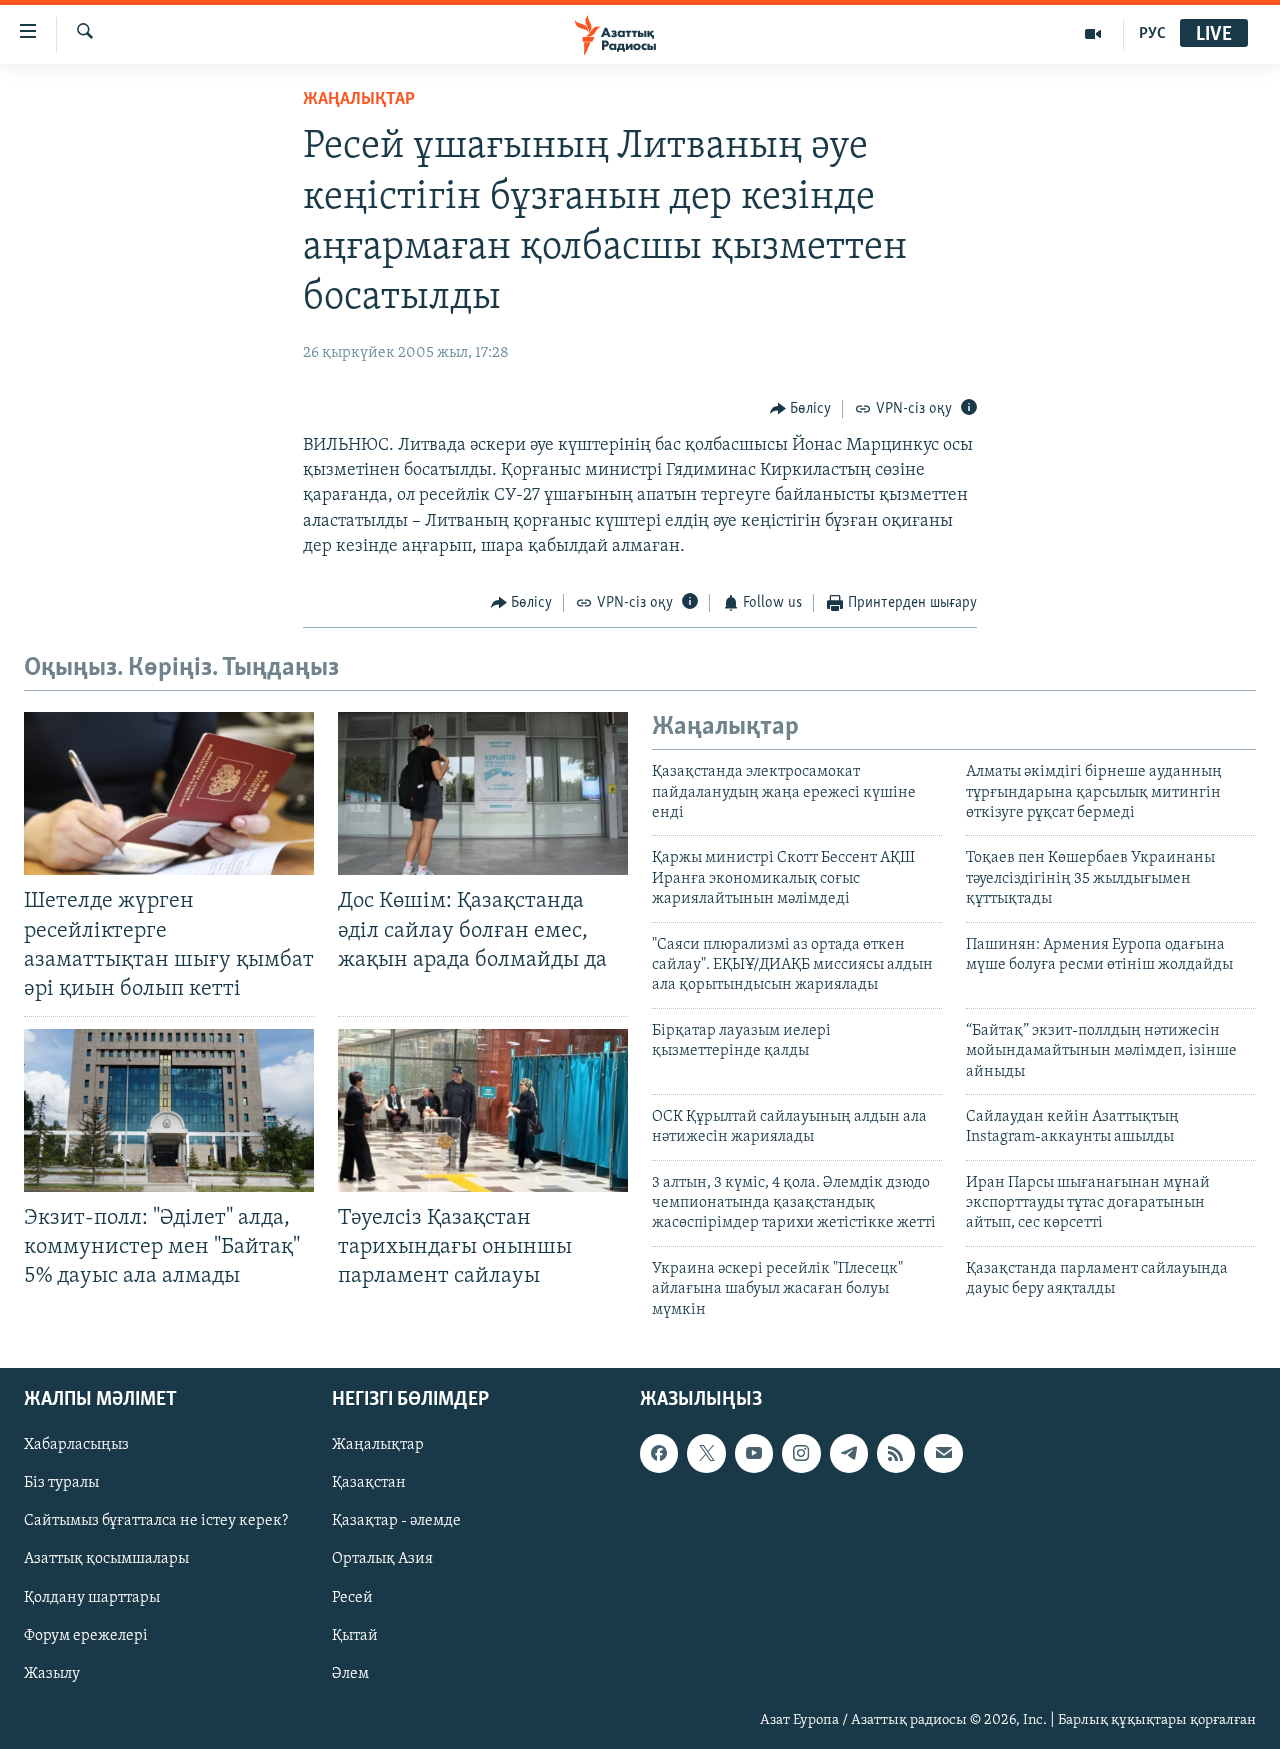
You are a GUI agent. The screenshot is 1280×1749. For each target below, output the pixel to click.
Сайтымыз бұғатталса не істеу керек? (156, 1521)
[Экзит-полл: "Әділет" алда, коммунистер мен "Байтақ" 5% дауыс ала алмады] (169, 1110)
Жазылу (52, 1674)
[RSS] (896, 1453)
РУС (1152, 34)
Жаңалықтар (378, 1445)
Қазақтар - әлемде (396, 1521)
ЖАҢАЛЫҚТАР (359, 100)
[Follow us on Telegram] (849, 1453)
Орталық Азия (382, 1560)
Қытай (355, 1636)
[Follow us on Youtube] (754, 1453)
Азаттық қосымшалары (106, 1560)
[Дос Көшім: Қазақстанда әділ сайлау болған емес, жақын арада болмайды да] (483, 793)
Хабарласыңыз (76, 1445)
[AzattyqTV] (1093, 34)
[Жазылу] (943, 1453)
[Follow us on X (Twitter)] (706, 1453)
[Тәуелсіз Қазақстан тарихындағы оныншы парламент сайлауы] (483, 1110)
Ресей (352, 1598)
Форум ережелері (86, 1636)
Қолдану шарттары (92, 1598)
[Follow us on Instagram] (801, 1453)
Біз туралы (61, 1483)
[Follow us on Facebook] (659, 1453)
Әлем (350, 1674)
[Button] (801, 409)
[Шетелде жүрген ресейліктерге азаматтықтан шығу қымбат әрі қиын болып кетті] (169, 793)
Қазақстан (369, 1483)
